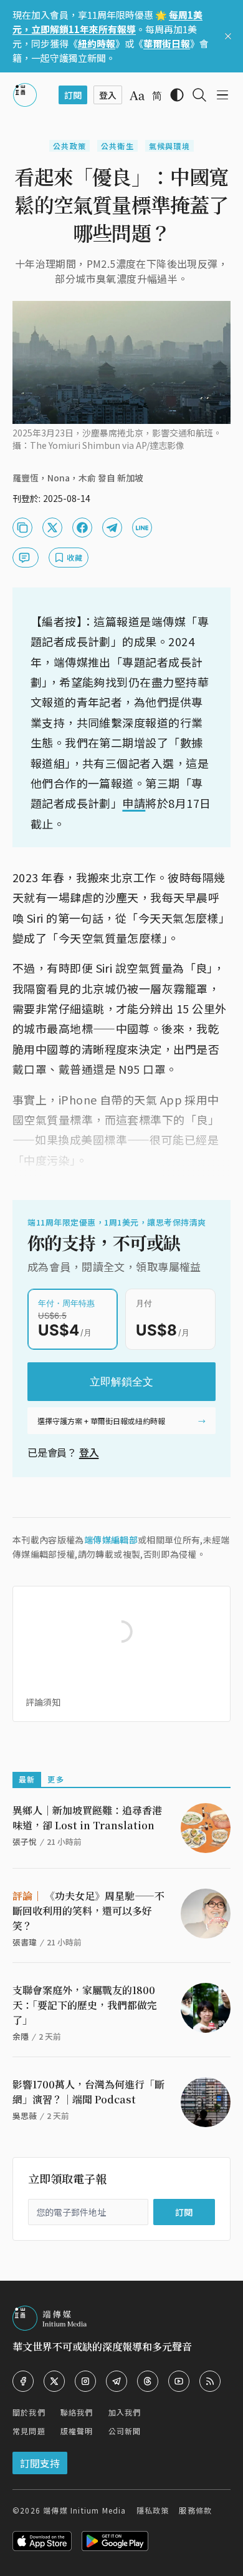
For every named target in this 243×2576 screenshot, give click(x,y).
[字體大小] (137, 96)
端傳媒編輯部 (111, 1540)
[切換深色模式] (177, 95)
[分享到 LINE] (142, 528)
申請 (134, 803)
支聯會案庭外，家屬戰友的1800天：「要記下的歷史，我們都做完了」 (85, 2005)
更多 (55, 1779)
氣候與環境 (169, 146)
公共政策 (69, 146)
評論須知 (43, 1702)
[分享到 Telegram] (112, 528)
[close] (228, 36)
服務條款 (195, 2510)
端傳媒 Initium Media (84, 2510)
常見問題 (29, 2431)
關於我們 (29, 2412)
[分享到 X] (52, 528)
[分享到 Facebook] (82, 528)
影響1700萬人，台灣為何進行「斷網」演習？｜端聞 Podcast (88, 2092)
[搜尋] (199, 95)
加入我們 (125, 2412)
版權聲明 (77, 2431)
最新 (27, 1779)
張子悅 (25, 1841)
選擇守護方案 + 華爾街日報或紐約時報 (101, 1421)
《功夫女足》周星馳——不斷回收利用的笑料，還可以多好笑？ (88, 1911)
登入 (89, 1452)
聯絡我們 (77, 2412)
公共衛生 (117, 146)
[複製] (22, 528)
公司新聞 (125, 2431)
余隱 (21, 2036)
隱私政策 (153, 2510)
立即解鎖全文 (121, 1382)
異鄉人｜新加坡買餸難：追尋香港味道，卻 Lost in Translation (87, 1818)
